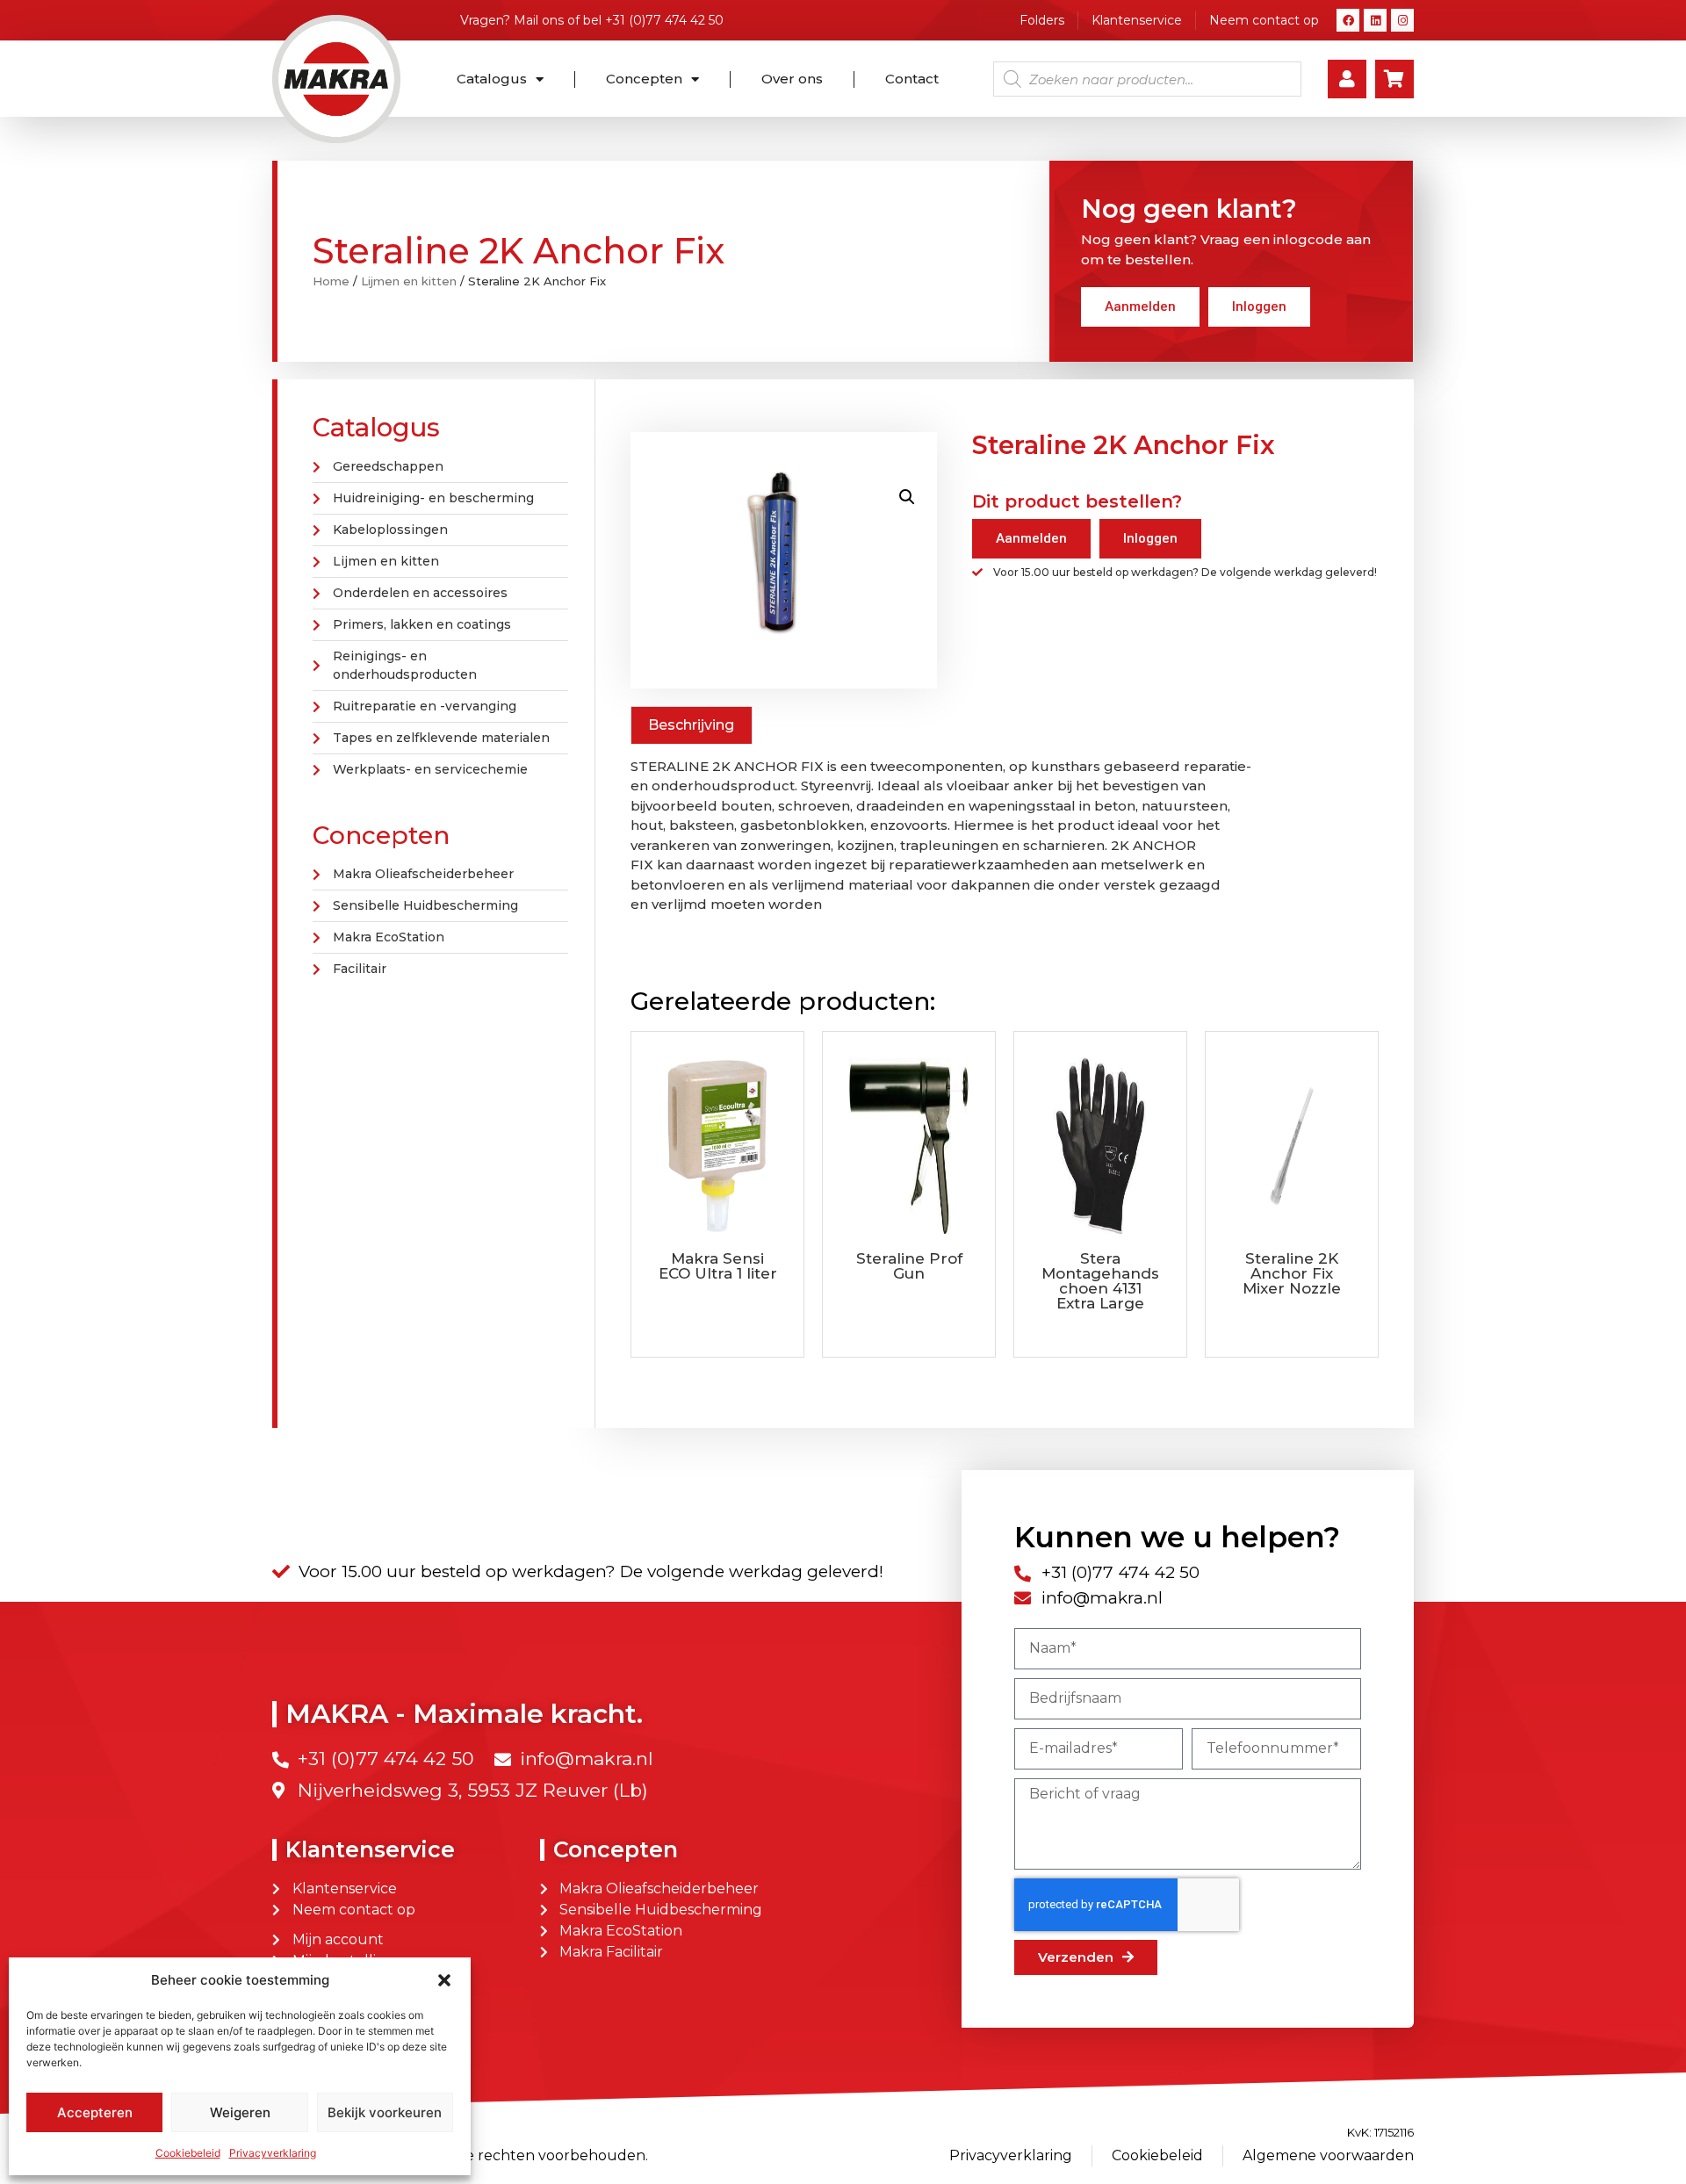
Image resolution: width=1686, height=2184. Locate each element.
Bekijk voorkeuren (385, 2112)
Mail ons (539, 20)
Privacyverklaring (273, 2153)
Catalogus (492, 79)
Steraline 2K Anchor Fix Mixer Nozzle (1292, 1273)
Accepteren (95, 2112)
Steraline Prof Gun (909, 1266)
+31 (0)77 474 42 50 (664, 20)
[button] (444, 1980)
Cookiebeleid (188, 2153)
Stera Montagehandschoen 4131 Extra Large (1100, 1281)
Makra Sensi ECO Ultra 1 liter (718, 1266)
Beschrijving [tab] (691, 725)
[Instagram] (1402, 20)
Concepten (644, 79)
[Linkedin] (1375, 20)
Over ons (792, 79)
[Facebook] (1348, 20)
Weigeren (240, 2112)
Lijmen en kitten (409, 281)
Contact (912, 79)
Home (331, 281)
